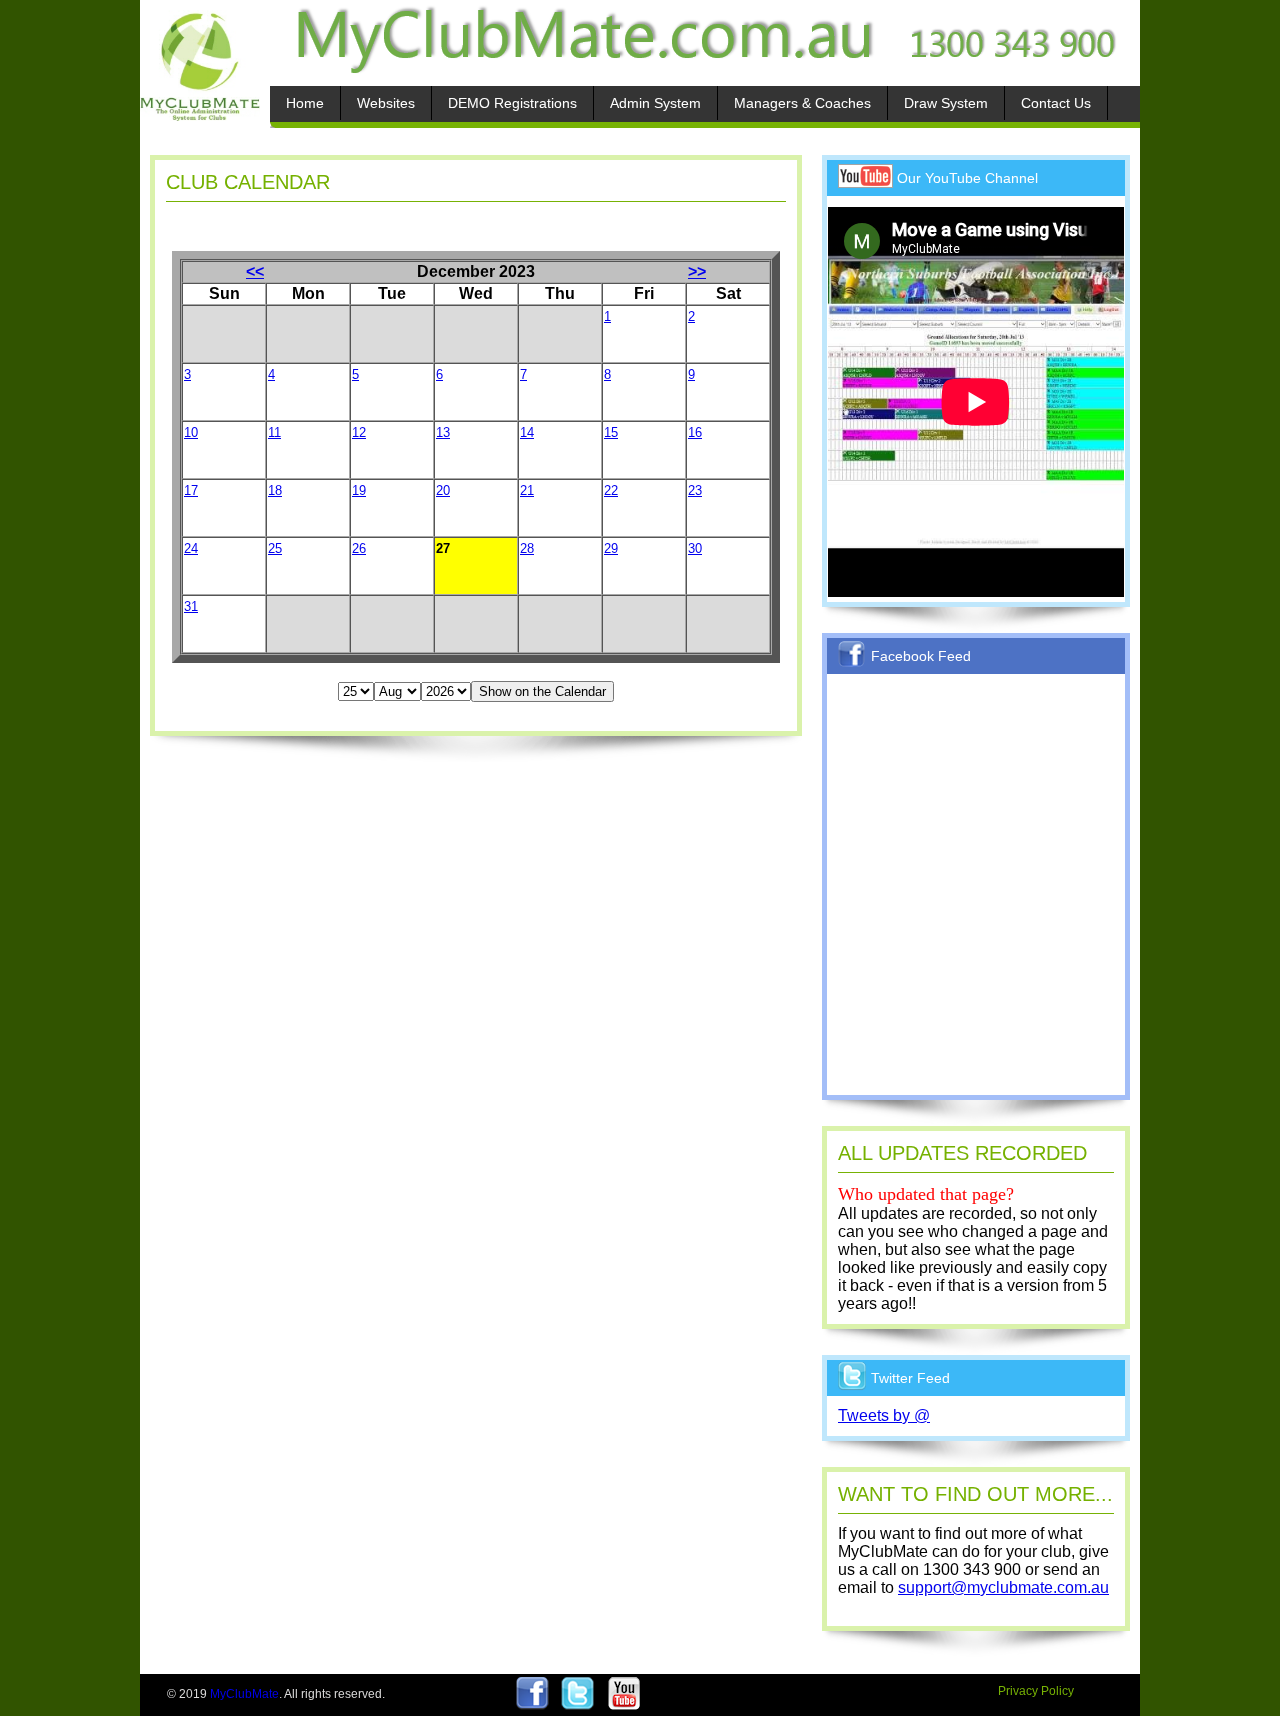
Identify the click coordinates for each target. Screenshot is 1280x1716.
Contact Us (1056, 103)
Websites (386, 103)
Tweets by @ (884, 1415)
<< (255, 271)
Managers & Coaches (802, 103)
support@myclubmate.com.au (1003, 1587)
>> (697, 271)
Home (305, 103)
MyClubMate (244, 1694)
